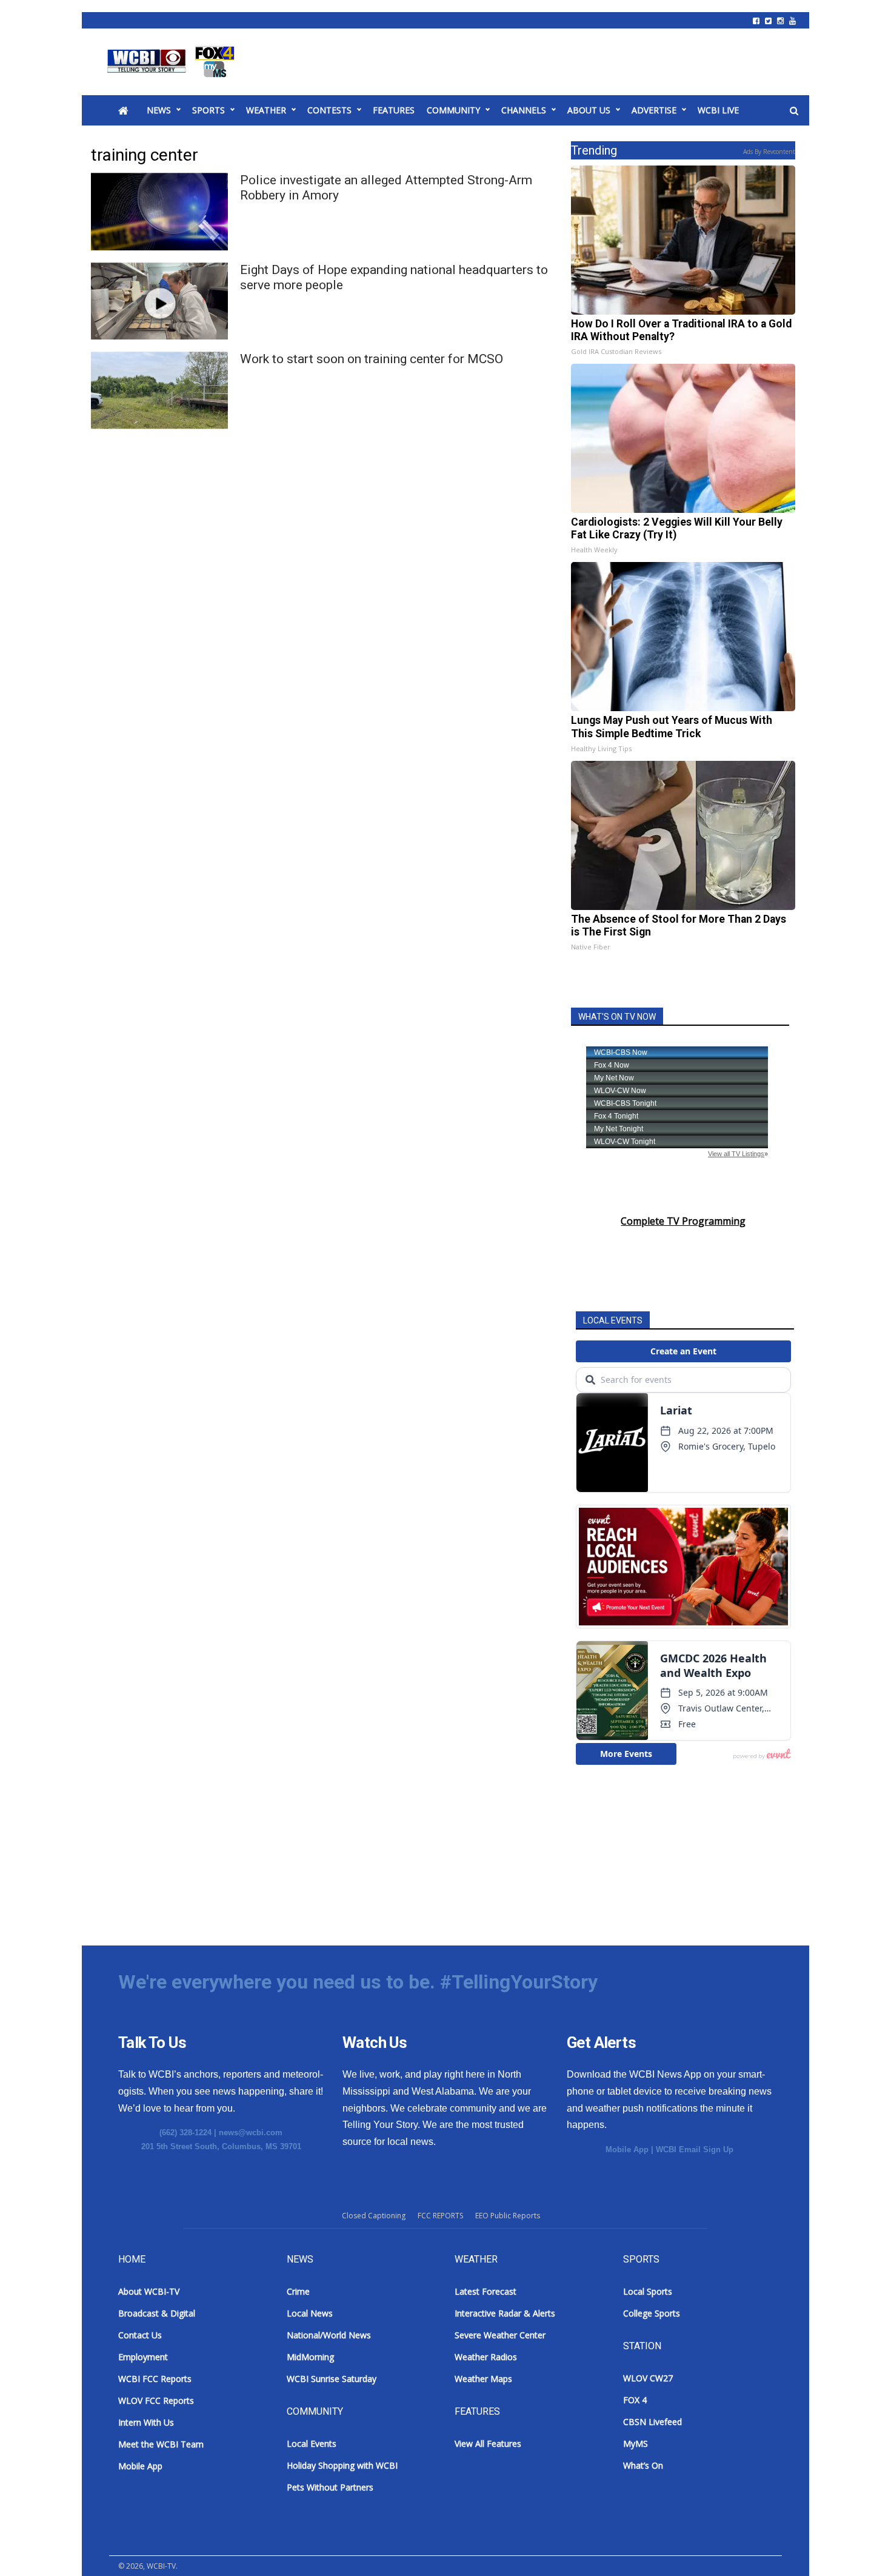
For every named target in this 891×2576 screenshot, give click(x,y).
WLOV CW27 (648, 2378)
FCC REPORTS (440, 2216)
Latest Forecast (486, 2291)
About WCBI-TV (149, 2291)
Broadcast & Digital (157, 2313)
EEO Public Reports (508, 2216)
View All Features (488, 2444)
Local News (310, 2313)
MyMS (636, 2444)
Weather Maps (483, 2379)
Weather (266, 110)
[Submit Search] (794, 111)
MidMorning (310, 2357)
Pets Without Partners (330, 2487)
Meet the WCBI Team (161, 2444)
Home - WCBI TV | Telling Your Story (173, 62)
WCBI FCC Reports (155, 2379)
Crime (298, 2291)
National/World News (329, 2335)
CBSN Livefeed (652, 2422)
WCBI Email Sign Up (695, 2149)
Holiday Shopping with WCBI (342, 2465)
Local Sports (648, 2291)
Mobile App (627, 2149)
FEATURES (394, 110)
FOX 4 (635, 2400)
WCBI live (718, 110)
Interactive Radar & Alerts (505, 2313)
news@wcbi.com (251, 2133)
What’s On (643, 2465)
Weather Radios (486, 2357)
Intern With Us (146, 2422)
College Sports (652, 2313)
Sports (209, 110)
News (159, 110)
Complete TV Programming (683, 1221)
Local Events (312, 2444)
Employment (143, 2357)
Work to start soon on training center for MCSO (372, 359)
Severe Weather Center (500, 2335)
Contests (329, 110)
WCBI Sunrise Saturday (332, 2379)
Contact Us (140, 2335)
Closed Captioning (374, 2216)
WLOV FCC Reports (156, 2400)
